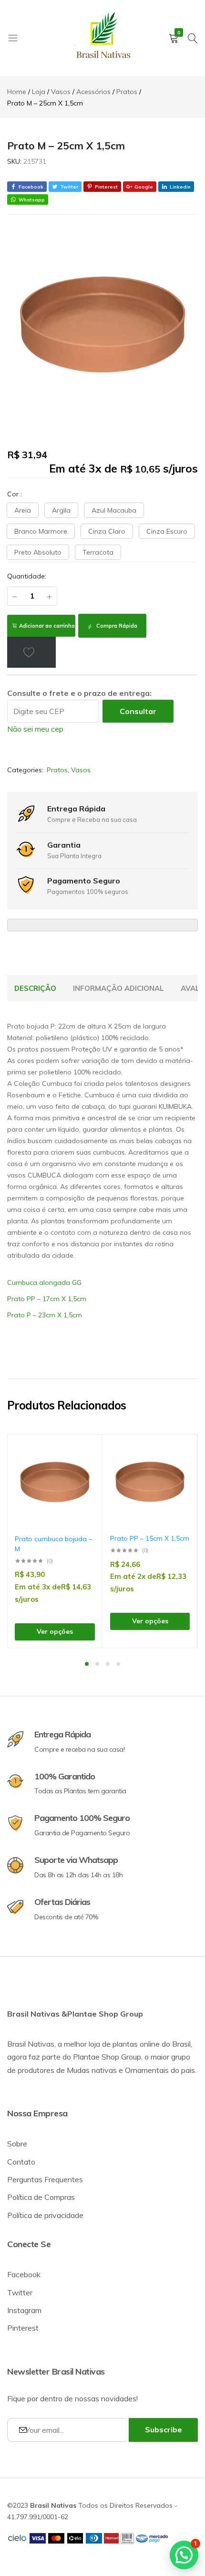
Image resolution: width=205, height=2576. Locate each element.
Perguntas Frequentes (45, 2179)
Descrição (35, 988)
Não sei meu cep (35, 729)
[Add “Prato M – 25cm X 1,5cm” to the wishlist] (31, 652)
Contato (21, 2162)
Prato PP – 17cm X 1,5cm (47, 1299)
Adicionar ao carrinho (47, 626)
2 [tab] (97, 1664)
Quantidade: (27, 576)
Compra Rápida (116, 626)
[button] (23, 510)
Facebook (24, 2274)
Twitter (20, 2292)
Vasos (81, 770)
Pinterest (23, 2328)
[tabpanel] (55, 1541)
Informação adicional (118, 988)
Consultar (138, 711)
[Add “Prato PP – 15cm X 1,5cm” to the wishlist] (178, 1456)
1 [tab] (87, 1664)
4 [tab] (118, 1664)
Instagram (24, 2310)
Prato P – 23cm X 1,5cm (45, 1315)
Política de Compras (41, 2197)
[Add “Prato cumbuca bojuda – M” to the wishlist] (83, 1456)
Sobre (17, 2144)
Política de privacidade (45, 2215)
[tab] (35, 988)
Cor (15, 494)
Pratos (57, 770)
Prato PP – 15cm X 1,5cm (150, 1538)
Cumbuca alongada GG (44, 1283)
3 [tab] (108, 1664)
